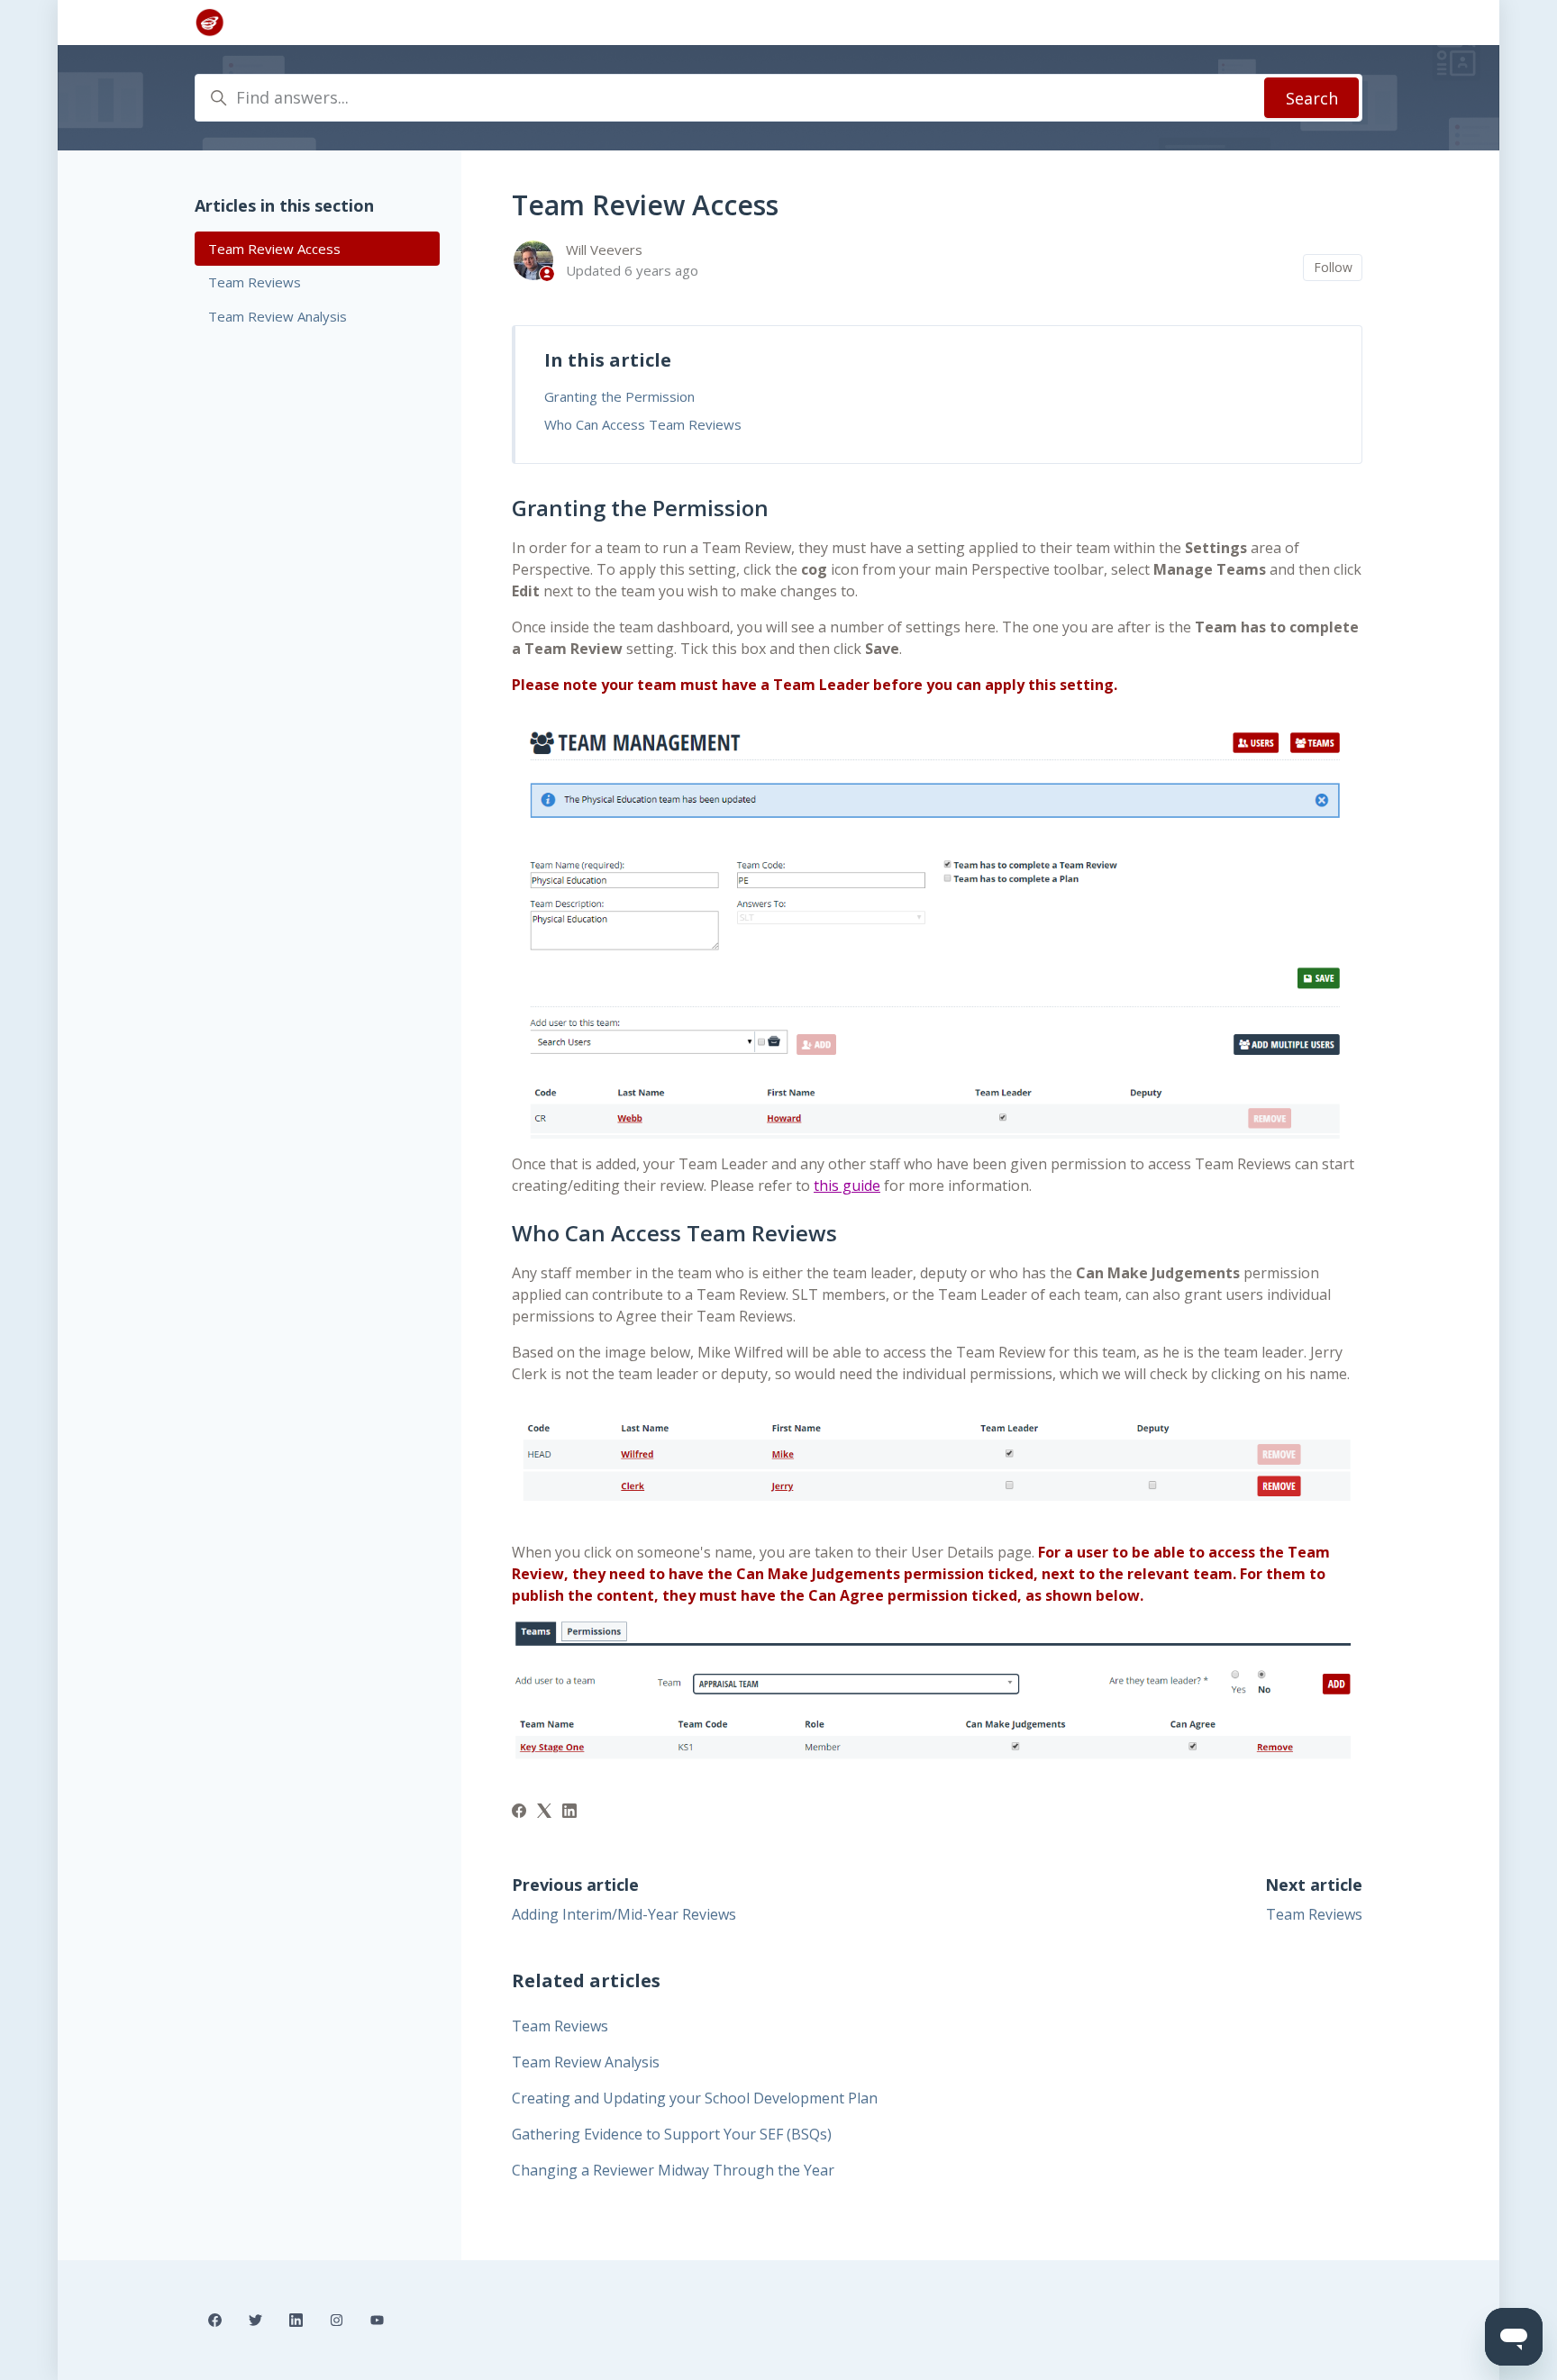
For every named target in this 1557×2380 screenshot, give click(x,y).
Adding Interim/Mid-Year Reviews (624, 1914)
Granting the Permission (619, 396)
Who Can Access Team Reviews (643, 424)
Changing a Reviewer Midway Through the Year (673, 2170)
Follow (1333, 267)
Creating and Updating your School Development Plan (695, 2098)
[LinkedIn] (569, 1812)
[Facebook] (519, 1812)
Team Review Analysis (586, 2062)
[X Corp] (544, 1812)
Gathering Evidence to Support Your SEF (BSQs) (672, 2134)
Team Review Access (274, 249)
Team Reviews (1314, 1914)
